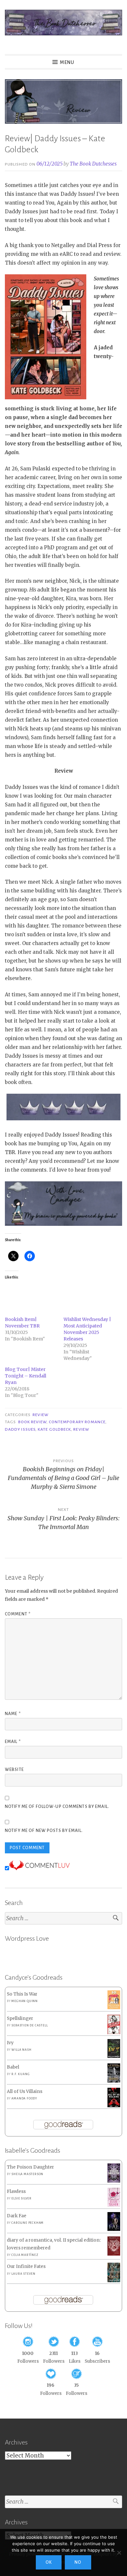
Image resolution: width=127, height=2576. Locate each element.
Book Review (32, 1422)
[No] (119, 2553)
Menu (67, 62)
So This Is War (22, 1994)
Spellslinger (20, 2018)
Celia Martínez (25, 2255)
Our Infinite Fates (26, 2266)
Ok (49, 2562)
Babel (13, 2067)
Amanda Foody (24, 2098)
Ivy (10, 2043)
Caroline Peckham (28, 2223)
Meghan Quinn (25, 2001)
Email (13, 1742)
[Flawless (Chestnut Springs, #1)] (114, 2205)
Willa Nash (21, 2050)
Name (13, 1714)
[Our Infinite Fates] (114, 2281)
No (78, 2562)
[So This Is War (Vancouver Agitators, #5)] (114, 2008)
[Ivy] (114, 2056)
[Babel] (114, 2081)
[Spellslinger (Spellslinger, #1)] (114, 2033)
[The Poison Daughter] (114, 2181)
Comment (18, 1614)
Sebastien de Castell (29, 2025)
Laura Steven (23, 2274)
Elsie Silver (21, 2198)
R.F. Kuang (21, 2074)
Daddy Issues (20, 1429)
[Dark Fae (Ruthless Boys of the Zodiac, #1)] (114, 2229)
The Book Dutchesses (93, 164)
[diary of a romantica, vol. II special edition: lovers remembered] (114, 2254)
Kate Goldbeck (54, 1429)
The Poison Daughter (30, 2167)
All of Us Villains (25, 2091)
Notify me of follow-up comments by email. (57, 1807)
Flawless (16, 2191)
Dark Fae (17, 2216)
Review (40, 1415)
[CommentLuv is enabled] (39, 1868)
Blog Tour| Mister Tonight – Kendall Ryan (26, 1376)
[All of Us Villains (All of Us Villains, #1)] (114, 2106)
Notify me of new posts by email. (44, 1831)
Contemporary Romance (77, 1422)
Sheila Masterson (27, 2174)
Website (14, 1770)
